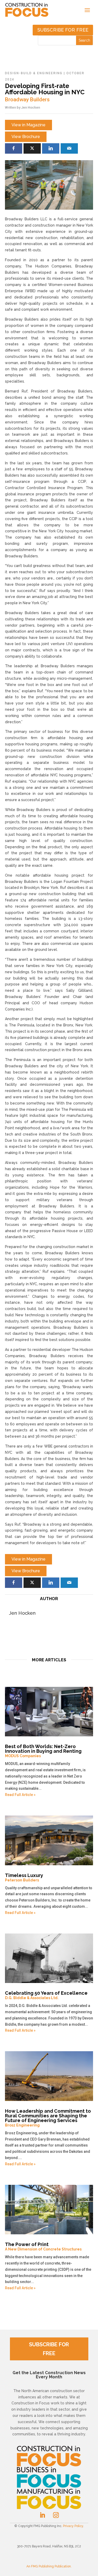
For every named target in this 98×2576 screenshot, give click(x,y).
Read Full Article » (20, 1795)
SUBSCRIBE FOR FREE (49, 2349)
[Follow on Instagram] (56, 2515)
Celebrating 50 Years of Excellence (46, 1995)
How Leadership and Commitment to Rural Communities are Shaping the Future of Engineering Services (48, 2118)
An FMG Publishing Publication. (49, 2566)
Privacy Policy (73, 2526)
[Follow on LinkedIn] (42, 2515)
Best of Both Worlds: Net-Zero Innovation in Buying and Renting (43, 1751)
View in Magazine (28, 125)
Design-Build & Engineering (34, 73)
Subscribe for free (63, 30)
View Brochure (26, 137)
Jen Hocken (31, 107)
